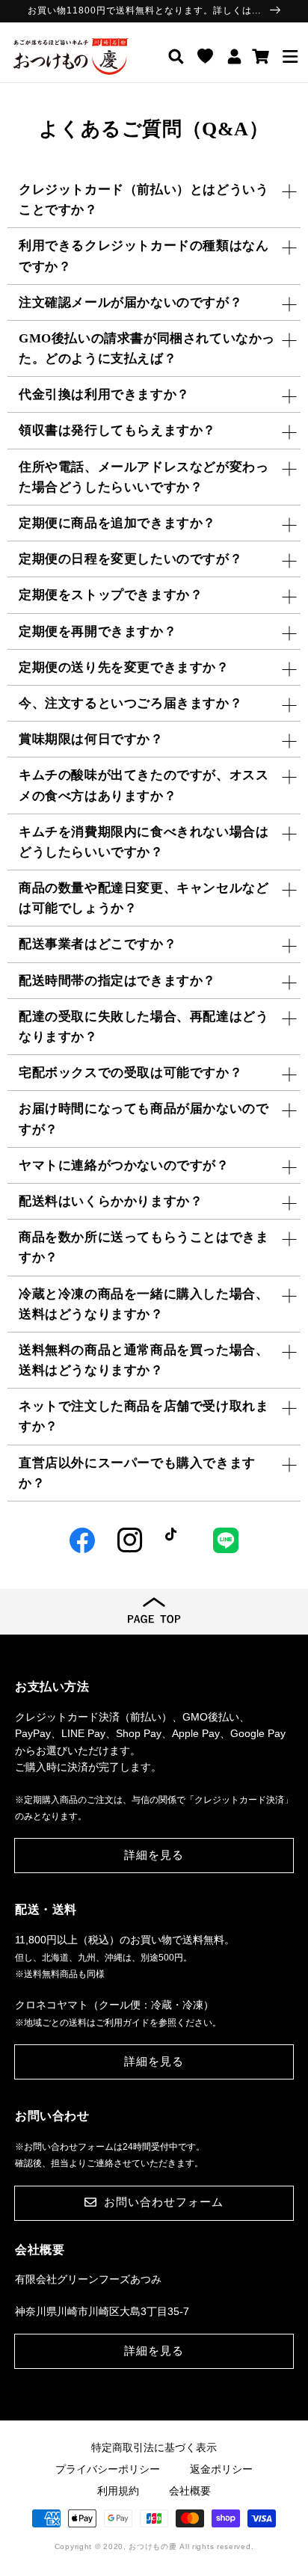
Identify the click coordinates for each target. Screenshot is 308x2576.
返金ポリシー (221, 2469)
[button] (290, 56)
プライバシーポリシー (108, 2469)
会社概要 (190, 2491)
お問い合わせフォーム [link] (164, 2202)
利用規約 (118, 2491)
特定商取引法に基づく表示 (154, 2447)
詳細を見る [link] (154, 1855)
